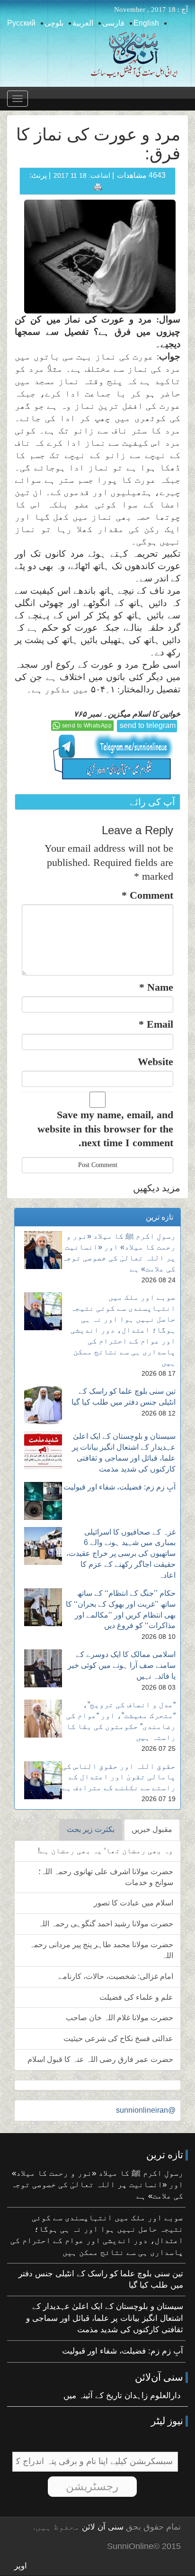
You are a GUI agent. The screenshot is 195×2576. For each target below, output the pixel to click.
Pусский (21, 23)
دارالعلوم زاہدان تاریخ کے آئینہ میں (122, 2396)
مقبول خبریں (152, 1829)
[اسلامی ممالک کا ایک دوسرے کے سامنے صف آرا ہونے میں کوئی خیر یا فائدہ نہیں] (43, 1668)
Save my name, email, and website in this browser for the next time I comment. (105, 1129)
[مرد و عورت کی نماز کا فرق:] (100, 256)
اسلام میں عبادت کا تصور (133, 1903)
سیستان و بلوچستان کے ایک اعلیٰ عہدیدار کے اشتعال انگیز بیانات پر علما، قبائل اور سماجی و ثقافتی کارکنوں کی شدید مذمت (105, 2318)
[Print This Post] (98, 186)
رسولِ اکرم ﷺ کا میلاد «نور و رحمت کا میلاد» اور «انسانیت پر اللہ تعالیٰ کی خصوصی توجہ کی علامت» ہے (97, 2185)
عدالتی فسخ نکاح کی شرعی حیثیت (118, 2038)
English (146, 23)
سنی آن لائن (102, 2527)
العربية (83, 23)
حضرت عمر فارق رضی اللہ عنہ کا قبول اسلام (100, 2059)
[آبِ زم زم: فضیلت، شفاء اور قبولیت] (43, 1501)
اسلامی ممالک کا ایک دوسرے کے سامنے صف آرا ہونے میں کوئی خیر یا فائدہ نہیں (122, 1665)
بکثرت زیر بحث (91, 1829)
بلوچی (54, 23)
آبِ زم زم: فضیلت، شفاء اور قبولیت (120, 1487)
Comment (147, 895)
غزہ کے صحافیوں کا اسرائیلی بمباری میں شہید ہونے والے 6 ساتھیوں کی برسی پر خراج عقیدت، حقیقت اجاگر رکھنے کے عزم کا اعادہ (121, 1554)
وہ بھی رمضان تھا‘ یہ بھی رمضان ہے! (106, 1851)
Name (156, 987)
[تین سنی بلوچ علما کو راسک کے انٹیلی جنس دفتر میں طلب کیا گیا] (43, 1405)
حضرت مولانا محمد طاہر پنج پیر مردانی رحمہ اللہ (101, 1950)
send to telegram (148, 725)
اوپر (21, 2566)
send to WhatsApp (87, 726)
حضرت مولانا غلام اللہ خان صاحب (120, 2018)
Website (155, 1062)
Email (156, 1024)
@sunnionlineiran (146, 2110)
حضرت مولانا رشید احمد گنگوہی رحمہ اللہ (106, 1924)
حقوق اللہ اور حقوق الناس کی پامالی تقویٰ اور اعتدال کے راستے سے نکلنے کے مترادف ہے (119, 1777)
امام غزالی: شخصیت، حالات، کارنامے (116, 1976)
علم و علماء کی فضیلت (136, 1997)
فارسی (113, 23)
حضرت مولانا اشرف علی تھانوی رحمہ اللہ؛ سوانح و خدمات (106, 1877)
